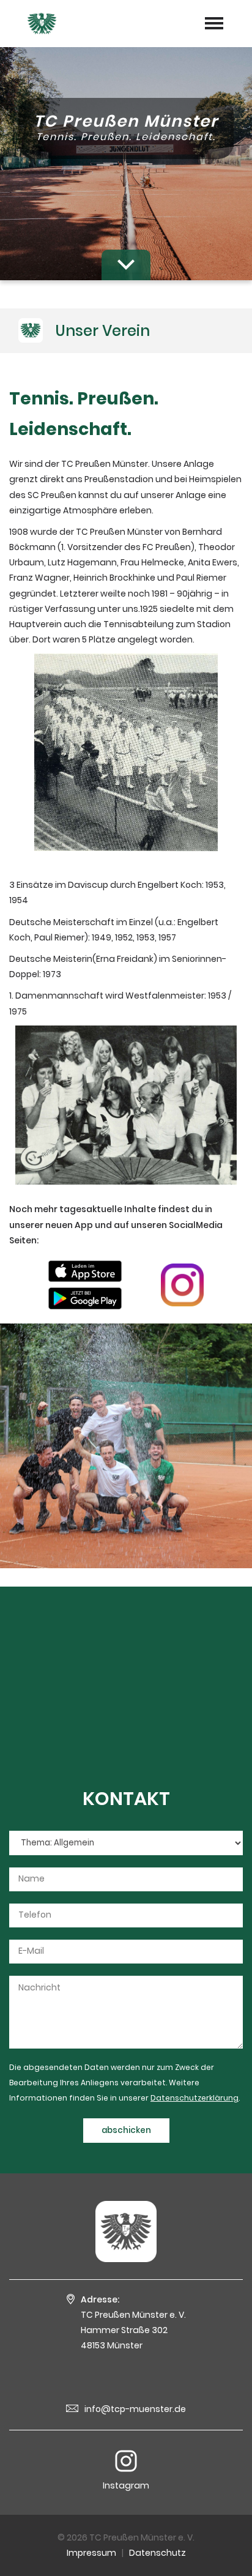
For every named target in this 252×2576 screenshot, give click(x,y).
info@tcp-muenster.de (135, 2409)
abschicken (126, 2130)
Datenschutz (157, 2553)
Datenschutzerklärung (195, 2098)
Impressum (91, 2553)
